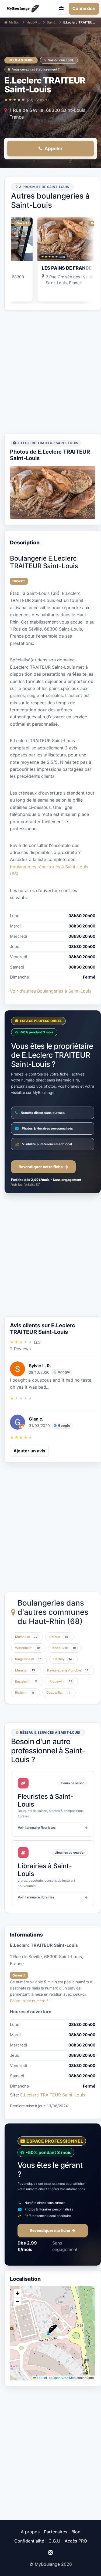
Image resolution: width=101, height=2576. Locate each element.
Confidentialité (29, 2541)
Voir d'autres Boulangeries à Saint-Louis (51, 991)
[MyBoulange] (24, 9)
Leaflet (41, 2378)
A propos (30, 2532)
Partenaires (55, 2532)
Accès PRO (76, 2541)
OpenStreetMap (64, 2378)
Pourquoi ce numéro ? (29, 2001)
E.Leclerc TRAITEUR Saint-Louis (53, 2095)
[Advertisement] (50, 372)
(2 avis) (42, 100)
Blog (76, 2532)
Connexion (84, 8)
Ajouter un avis (29, 1451)
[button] (53, 2329)
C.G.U (54, 2541)
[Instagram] (50, 2552)
